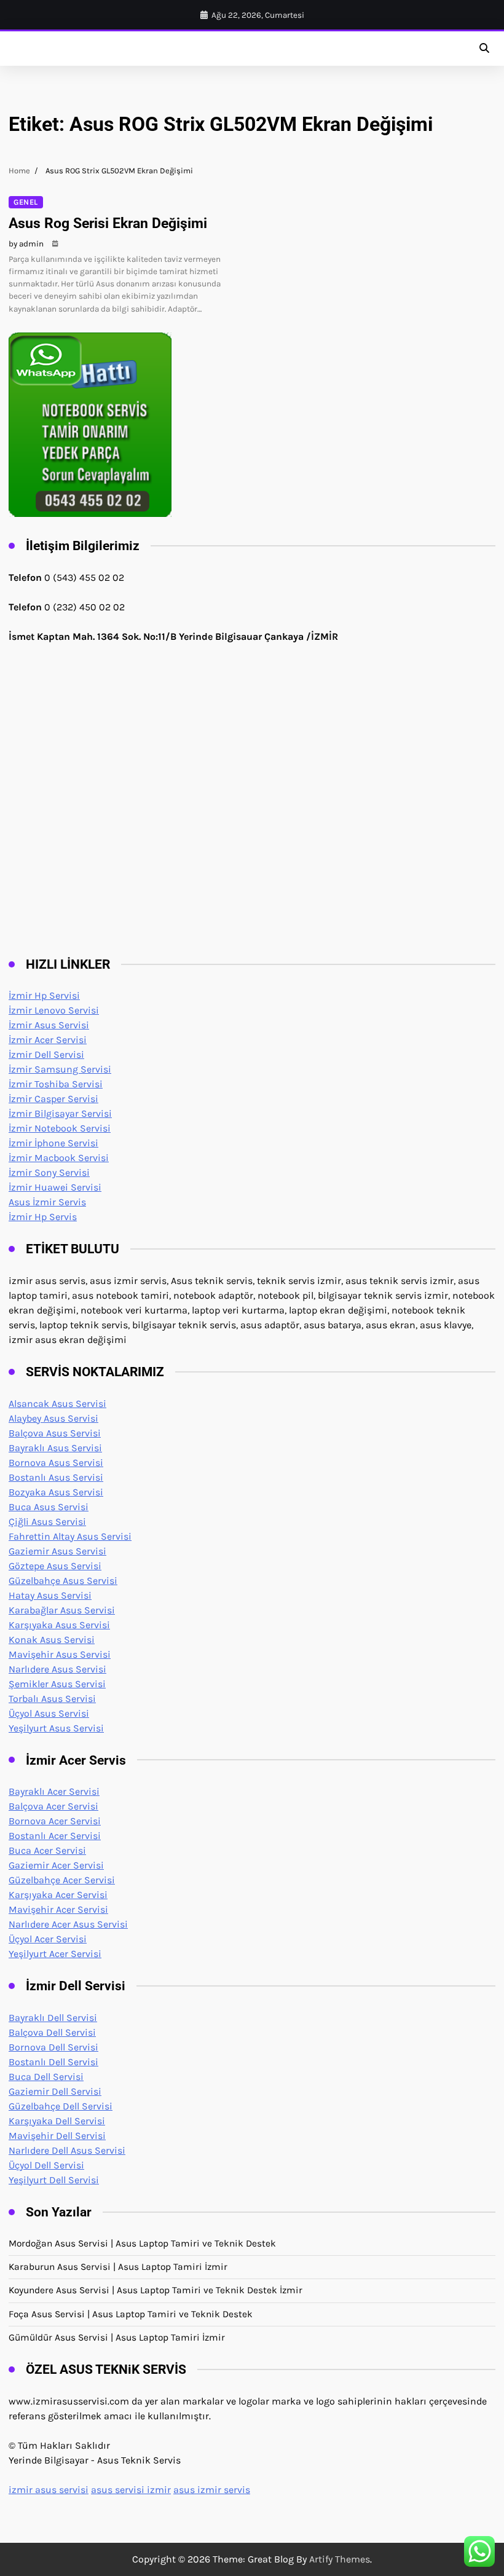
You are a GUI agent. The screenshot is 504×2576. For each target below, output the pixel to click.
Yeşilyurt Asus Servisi (56, 1728)
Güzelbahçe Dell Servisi (61, 2106)
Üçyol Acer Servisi (48, 1939)
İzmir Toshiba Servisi (56, 1084)
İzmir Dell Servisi (46, 1054)
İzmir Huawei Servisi (55, 1187)
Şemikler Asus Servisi (57, 1684)
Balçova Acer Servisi (53, 1806)
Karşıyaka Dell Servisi (57, 2121)
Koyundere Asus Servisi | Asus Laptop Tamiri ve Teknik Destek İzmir (156, 2290)
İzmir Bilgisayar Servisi (60, 1113)
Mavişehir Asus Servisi (60, 1654)
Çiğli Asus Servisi (47, 1522)
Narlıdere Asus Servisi (57, 1669)
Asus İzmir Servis (47, 1202)
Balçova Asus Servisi (55, 1433)
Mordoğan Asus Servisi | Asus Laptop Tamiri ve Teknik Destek (142, 2243)
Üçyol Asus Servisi (49, 1713)
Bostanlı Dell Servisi (53, 2062)
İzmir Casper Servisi (53, 1099)
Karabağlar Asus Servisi (62, 1610)
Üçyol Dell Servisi (46, 2165)
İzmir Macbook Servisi (59, 1158)
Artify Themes (340, 2559)
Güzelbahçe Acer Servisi (62, 1880)
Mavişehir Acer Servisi (58, 1909)
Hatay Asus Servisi (50, 1595)
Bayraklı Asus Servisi (55, 1448)
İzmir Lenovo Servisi (54, 1010)
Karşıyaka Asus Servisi (59, 1625)
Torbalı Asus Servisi (52, 1699)
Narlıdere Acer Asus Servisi (68, 1924)
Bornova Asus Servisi (56, 1463)
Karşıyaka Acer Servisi (58, 1895)
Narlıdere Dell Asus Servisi (67, 2150)
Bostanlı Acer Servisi (55, 1836)
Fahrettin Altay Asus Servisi (70, 1536)
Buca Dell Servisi (46, 2077)
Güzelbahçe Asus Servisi (63, 1581)
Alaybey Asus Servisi (53, 1418)
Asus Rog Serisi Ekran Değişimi (108, 223)
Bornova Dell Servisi (53, 2047)
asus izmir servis (212, 2490)
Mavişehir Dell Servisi (57, 2136)
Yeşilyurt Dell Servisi (54, 2180)
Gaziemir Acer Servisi (56, 1865)
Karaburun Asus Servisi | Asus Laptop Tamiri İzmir (118, 2267)
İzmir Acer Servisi (48, 1040)
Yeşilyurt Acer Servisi (55, 1954)
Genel (26, 202)
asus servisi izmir (131, 2490)
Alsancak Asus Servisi (57, 1404)
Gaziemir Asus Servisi (57, 1551)
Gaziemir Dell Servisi (55, 2091)
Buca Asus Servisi (49, 1507)
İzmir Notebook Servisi (60, 1128)
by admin (26, 244)
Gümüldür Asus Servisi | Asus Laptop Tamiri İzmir (117, 2338)
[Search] (484, 49)
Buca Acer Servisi (47, 1850)
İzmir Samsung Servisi (60, 1069)
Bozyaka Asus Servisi (56, 1492)
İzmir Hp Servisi (44, 995)
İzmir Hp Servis (43, 1217)
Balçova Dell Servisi (52, 2032)
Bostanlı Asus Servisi (56, 1477)
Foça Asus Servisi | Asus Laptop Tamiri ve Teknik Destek (131, 2314)
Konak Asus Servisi (52, 1640)
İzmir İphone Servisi (53, 1143)
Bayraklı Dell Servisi (53, 2018)
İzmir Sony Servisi (49, 1172)
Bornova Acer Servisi (55, 1821)
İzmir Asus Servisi (49, 1025)
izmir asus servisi (49, 2490)
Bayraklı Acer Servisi (54, 1791)
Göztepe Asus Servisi (55, 1566)
